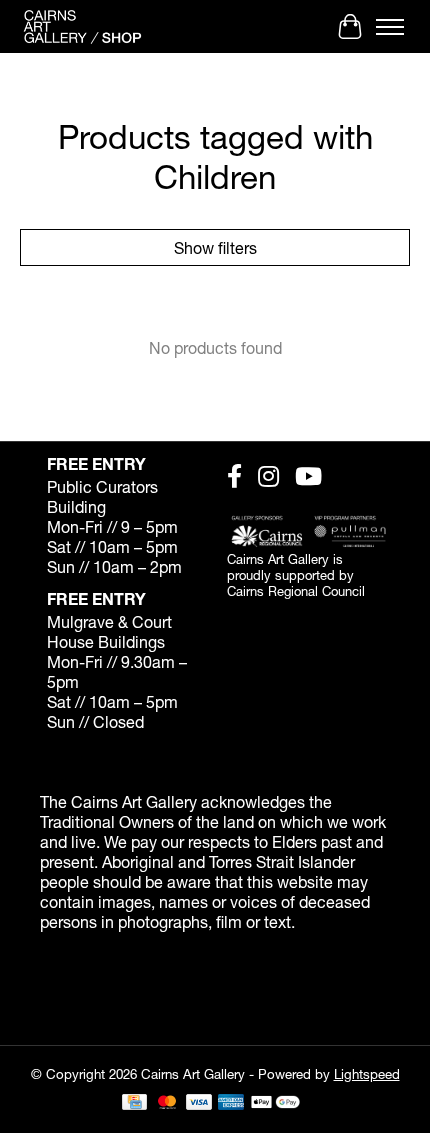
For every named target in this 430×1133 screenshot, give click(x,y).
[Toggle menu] (390, 27)
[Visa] (199, 1103)
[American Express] (231, 1103)
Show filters (215, 247)
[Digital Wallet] (275, 1103)
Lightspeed (367, 1074)
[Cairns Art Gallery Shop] (82, 26)
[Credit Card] (134, 1103)
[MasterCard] (167, 1103)
